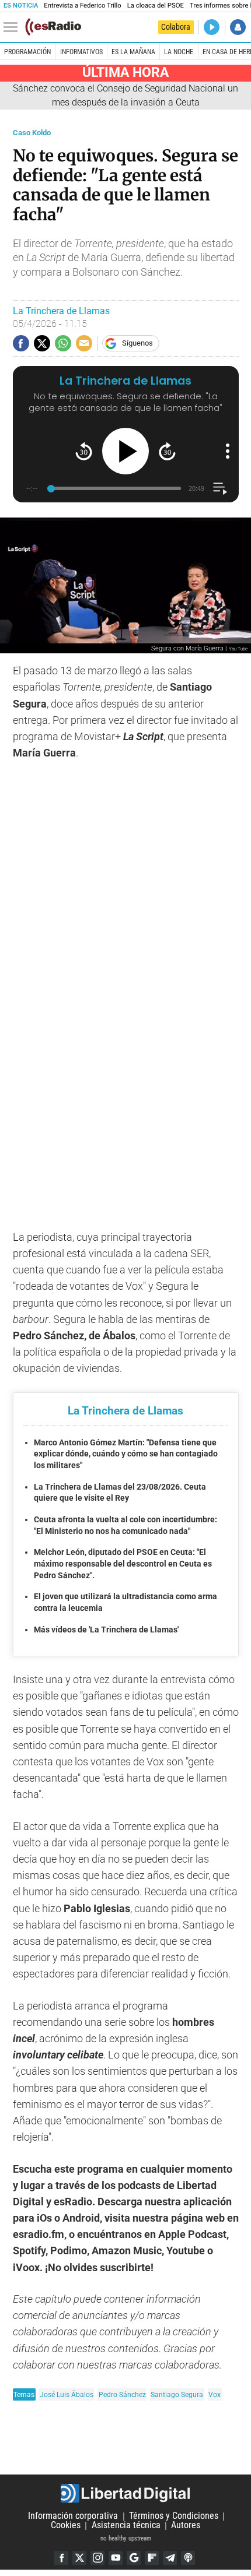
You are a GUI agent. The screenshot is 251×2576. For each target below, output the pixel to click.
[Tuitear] (42, 343)
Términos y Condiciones (174, 2516)
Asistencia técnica (126, 2526)
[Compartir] (21, 343)
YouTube (116, 2558)
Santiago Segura (177, 2394)
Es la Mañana (133, 52)
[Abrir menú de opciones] (228, 451)
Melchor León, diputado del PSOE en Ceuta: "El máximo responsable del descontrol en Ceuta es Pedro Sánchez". (123, 1563)
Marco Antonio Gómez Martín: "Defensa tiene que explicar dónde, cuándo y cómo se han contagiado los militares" (126, 1454)
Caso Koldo (32, 133)
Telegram (170, 2558)
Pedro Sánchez (122, 2394)
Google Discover (134, 2558)
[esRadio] (53, 27)
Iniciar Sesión (238, 27)
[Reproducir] (125, 451)
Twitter (79, 2558)
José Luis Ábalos (67, 2394)
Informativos (81, 52)
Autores (186, 2526)
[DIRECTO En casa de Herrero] (212, 27)
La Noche (179, 52)
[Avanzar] (167, 451)
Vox (215, 2394)
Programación (27, 52)
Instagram (97, 2558)
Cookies (66, 2526)
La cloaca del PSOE (156, 6)
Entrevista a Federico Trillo (82, 6)
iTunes (188, 2558)
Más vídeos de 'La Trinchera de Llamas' (106, 1630)
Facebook (61, 2558)
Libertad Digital (125, 2493)
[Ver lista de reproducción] (220, 489)
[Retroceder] (84, 451)
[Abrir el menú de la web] (13, 27)
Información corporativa (73, 2516)
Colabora (176, 27)
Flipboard (152, 2558)
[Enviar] (63, 343)
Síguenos (137, 343)
